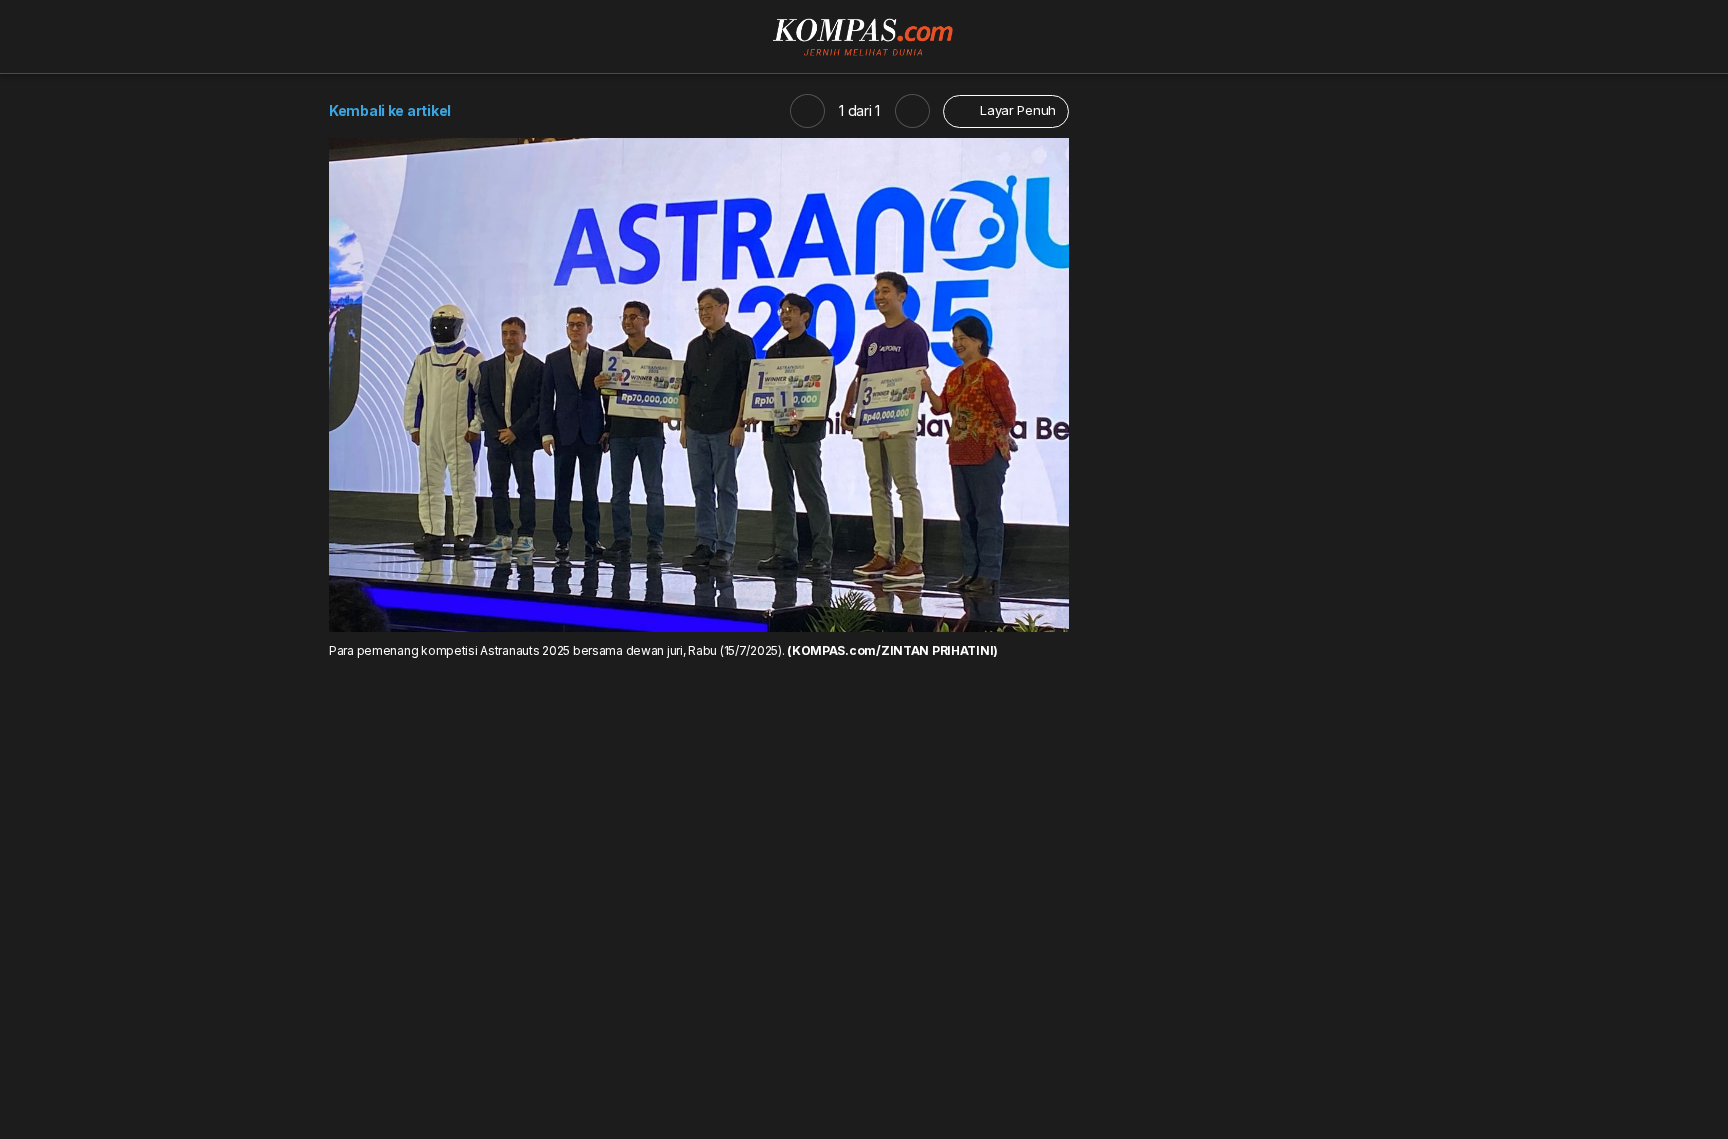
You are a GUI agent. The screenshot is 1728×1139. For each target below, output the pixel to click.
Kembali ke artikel (390, 110)
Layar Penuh (1016, 110)
